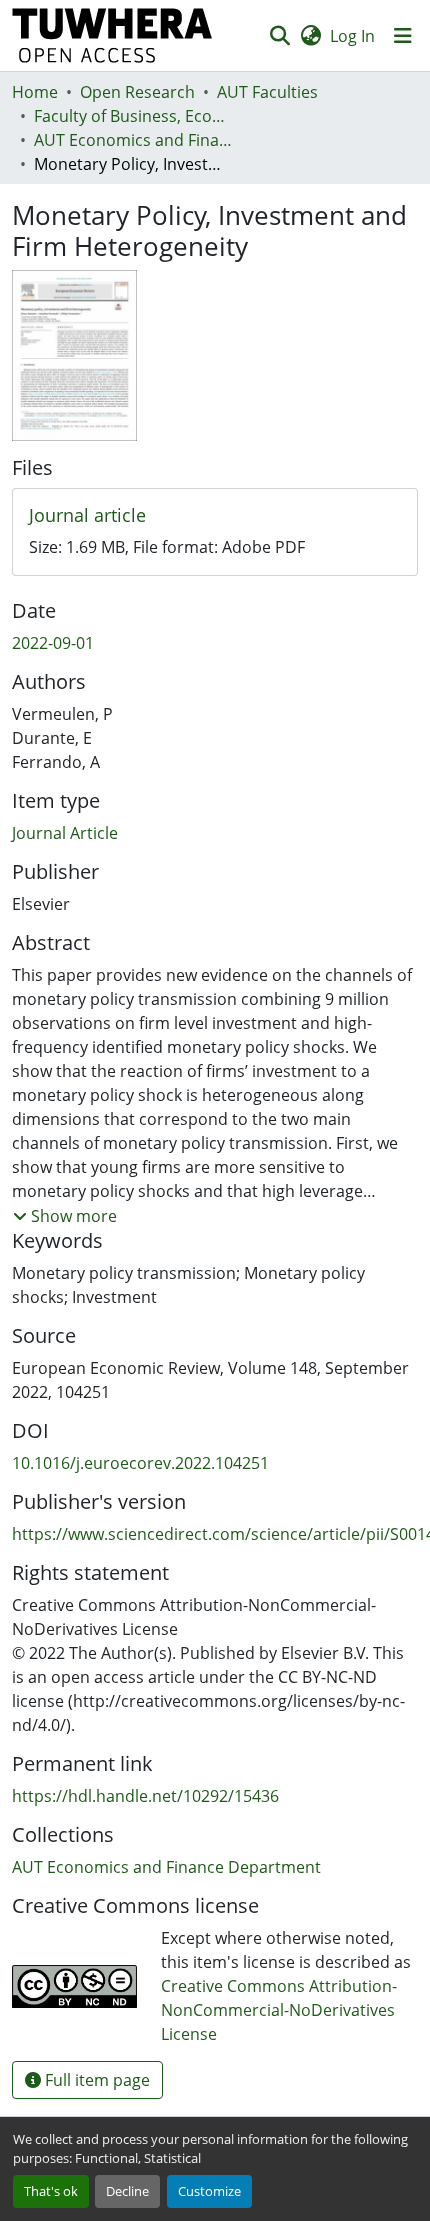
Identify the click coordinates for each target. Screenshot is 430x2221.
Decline (127, 2191)
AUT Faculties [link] (267, 92)
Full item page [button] (95, 2080)
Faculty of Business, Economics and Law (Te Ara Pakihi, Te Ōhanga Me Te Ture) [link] (134, 116)
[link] (215, 516)
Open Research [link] (137, 92)
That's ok (51, 2191)
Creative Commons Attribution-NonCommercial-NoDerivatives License (279, 2010)
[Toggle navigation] (403, 36)
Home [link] (35, 92)
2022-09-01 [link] (53, 643)
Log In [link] (352, 36)
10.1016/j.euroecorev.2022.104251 (140, 1463)
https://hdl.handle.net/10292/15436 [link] (145, 1796)
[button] (112, 35)
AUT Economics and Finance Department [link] (134, 140)
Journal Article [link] (65, 833)
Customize (209, 2191)
